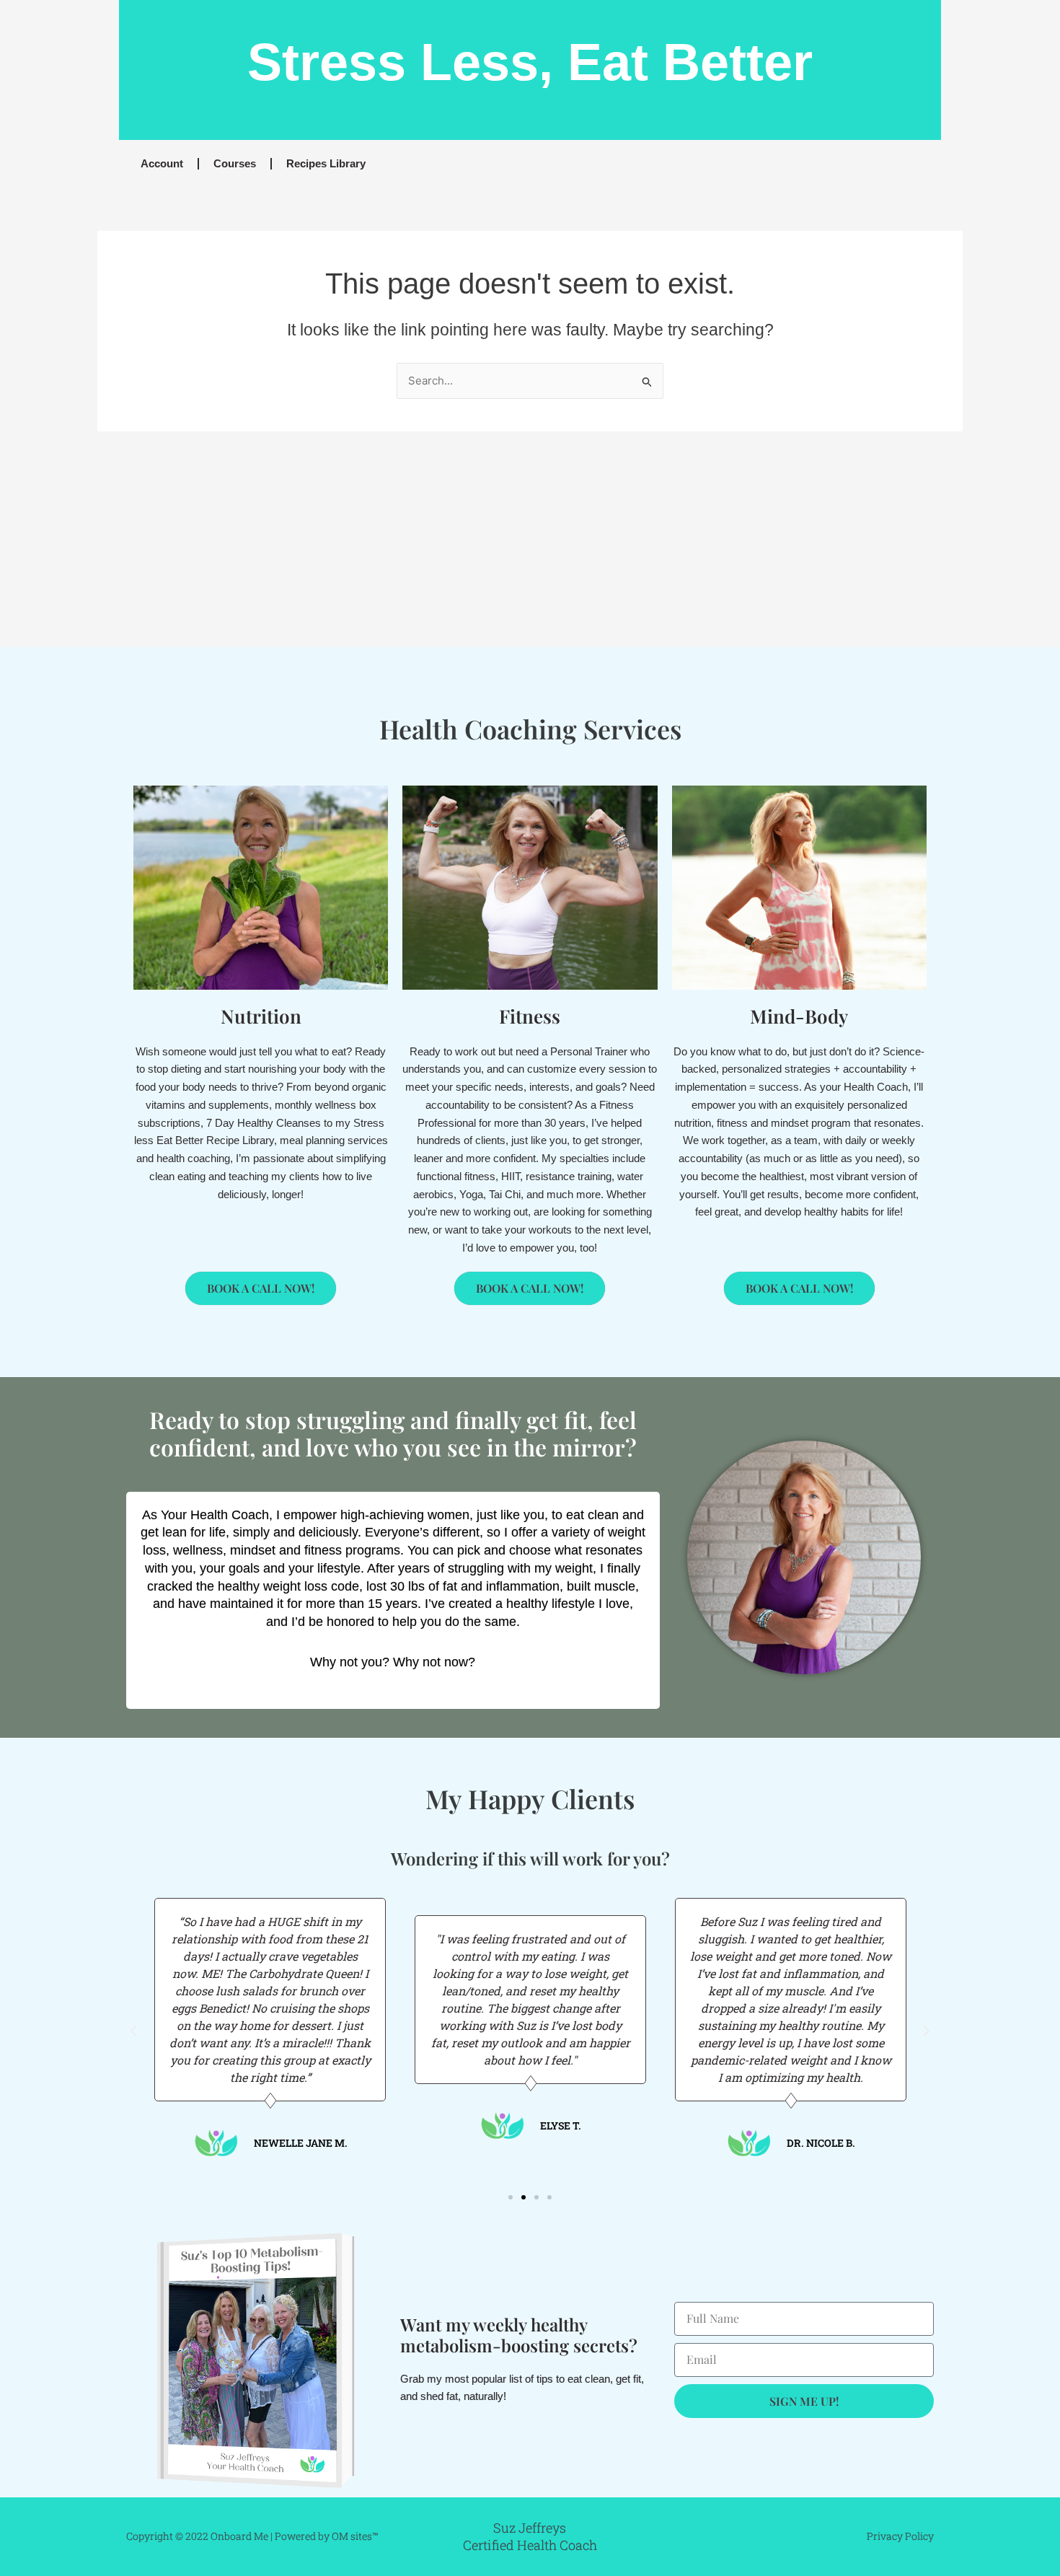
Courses (235, 163)
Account (162, 163)
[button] (133, 2031)
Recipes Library (326, 163)
